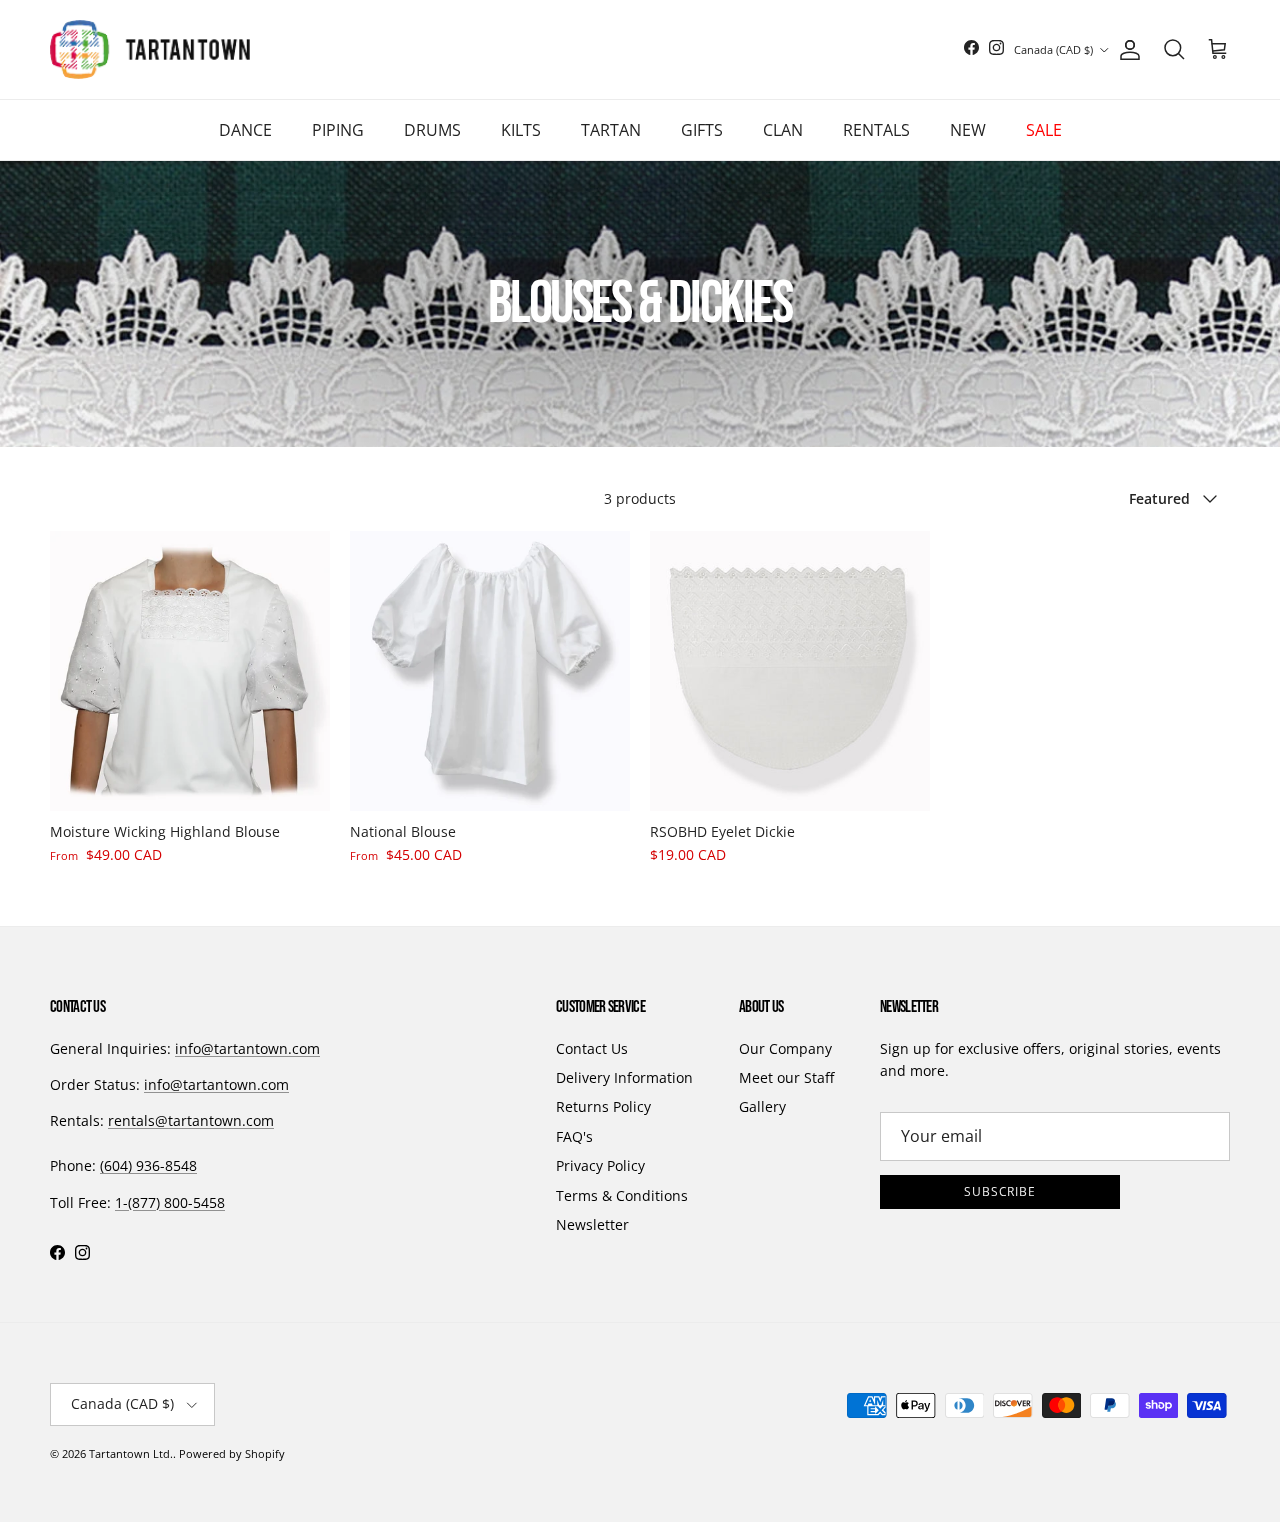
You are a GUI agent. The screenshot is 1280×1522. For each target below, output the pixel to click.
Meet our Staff (786, 1077)
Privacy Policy (600, 1165)
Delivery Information (624, 1077)
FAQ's (574, 1136)
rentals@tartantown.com (191, 1120)
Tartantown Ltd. (131, 1453)
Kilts (521, 130)
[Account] (1126, 50)
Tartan (611, 130)
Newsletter (592, 1224)
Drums (432, 130)
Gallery (762, 1106)
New (968, 130)
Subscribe (1000, 1191)
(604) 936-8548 (148, 1165)
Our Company (785, 1048)
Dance (245, 130)
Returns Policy (603, 1106)
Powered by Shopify (232, 1453)
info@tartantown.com (247, 1048)
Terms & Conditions (622, 1195)
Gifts (702, 130)
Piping (338, 130)
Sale (1044, 130)
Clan (783, 130)
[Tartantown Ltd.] (150, 49)
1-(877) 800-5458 (170, 1202)
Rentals (876, 130)
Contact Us (592, 1048)
